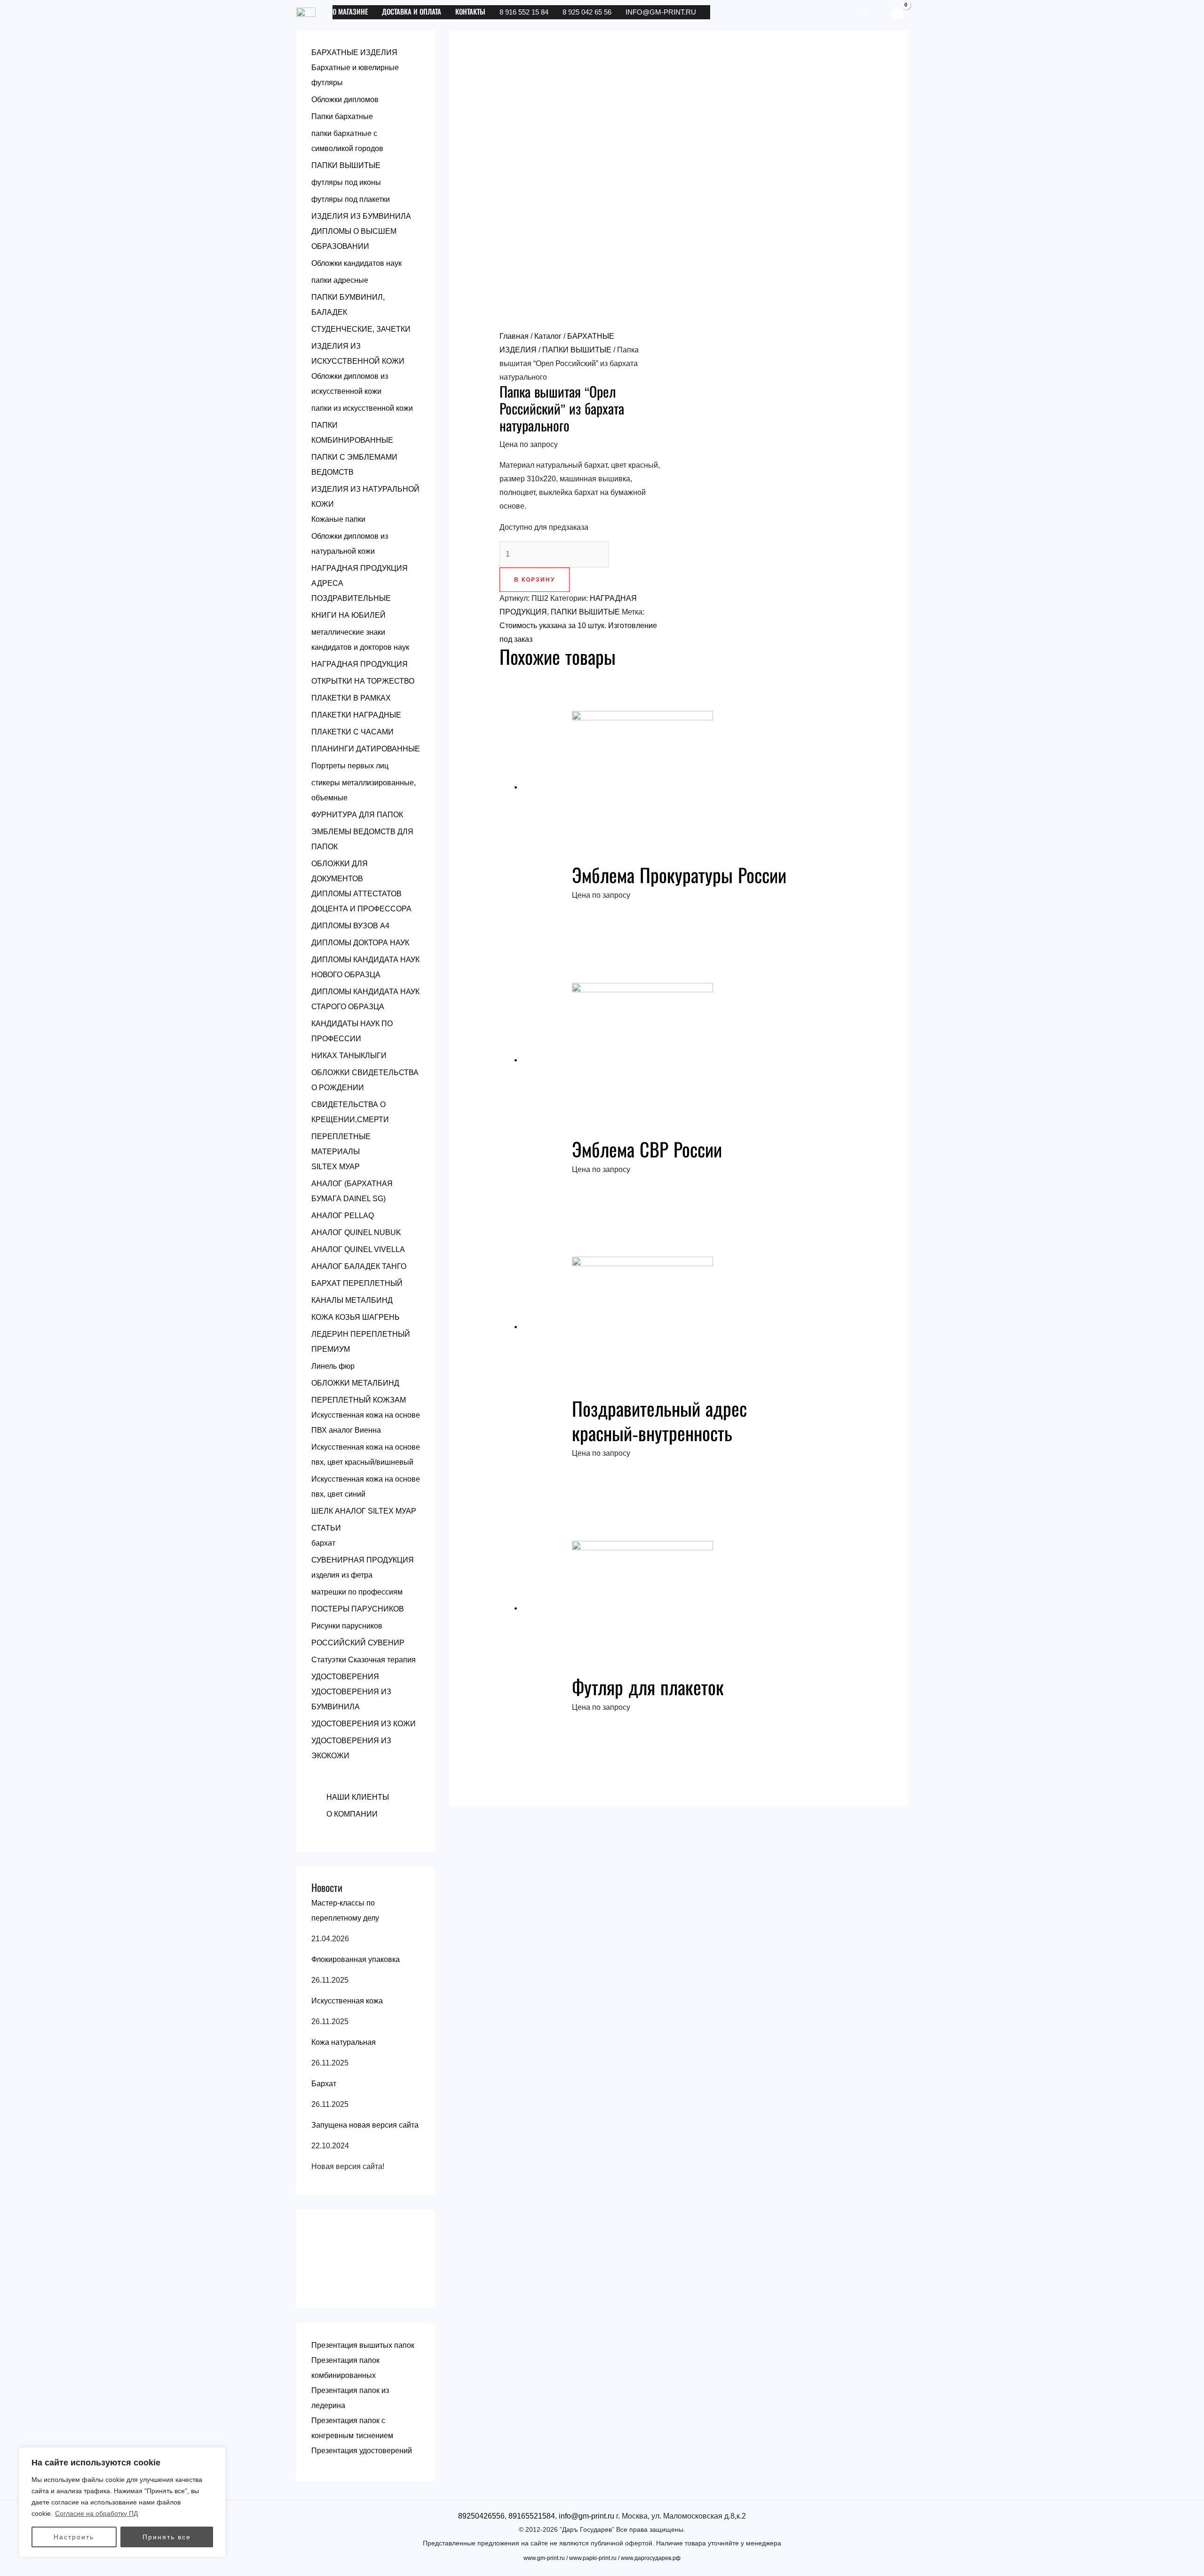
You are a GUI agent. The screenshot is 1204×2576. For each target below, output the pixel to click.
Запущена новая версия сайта (365, 2125)
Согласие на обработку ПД (96, 2513)
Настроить (74, 2537)
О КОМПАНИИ (352, 1814)
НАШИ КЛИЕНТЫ (358, 1797)
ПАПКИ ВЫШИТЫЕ (577, 350)
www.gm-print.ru (544, 2558)
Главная (514, 336)
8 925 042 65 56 (587, 12)
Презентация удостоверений (362, 2451)
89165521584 (532, 2516)
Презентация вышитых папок (363, 2345)
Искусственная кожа (347, 2001)
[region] (122, 2502)
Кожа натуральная (344, 2042)
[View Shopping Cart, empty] (897, 12)
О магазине (350, 12)
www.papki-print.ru (593, 2558)
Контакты (470, 12)
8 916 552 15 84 (524, 12)
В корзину (535, 580)
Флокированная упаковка (356, 1959)
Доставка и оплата (412, 12)
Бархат (324, 2084)
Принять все (167, 2537)
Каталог (548, 336)
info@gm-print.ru (661, 12)
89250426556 (481, 2516)
